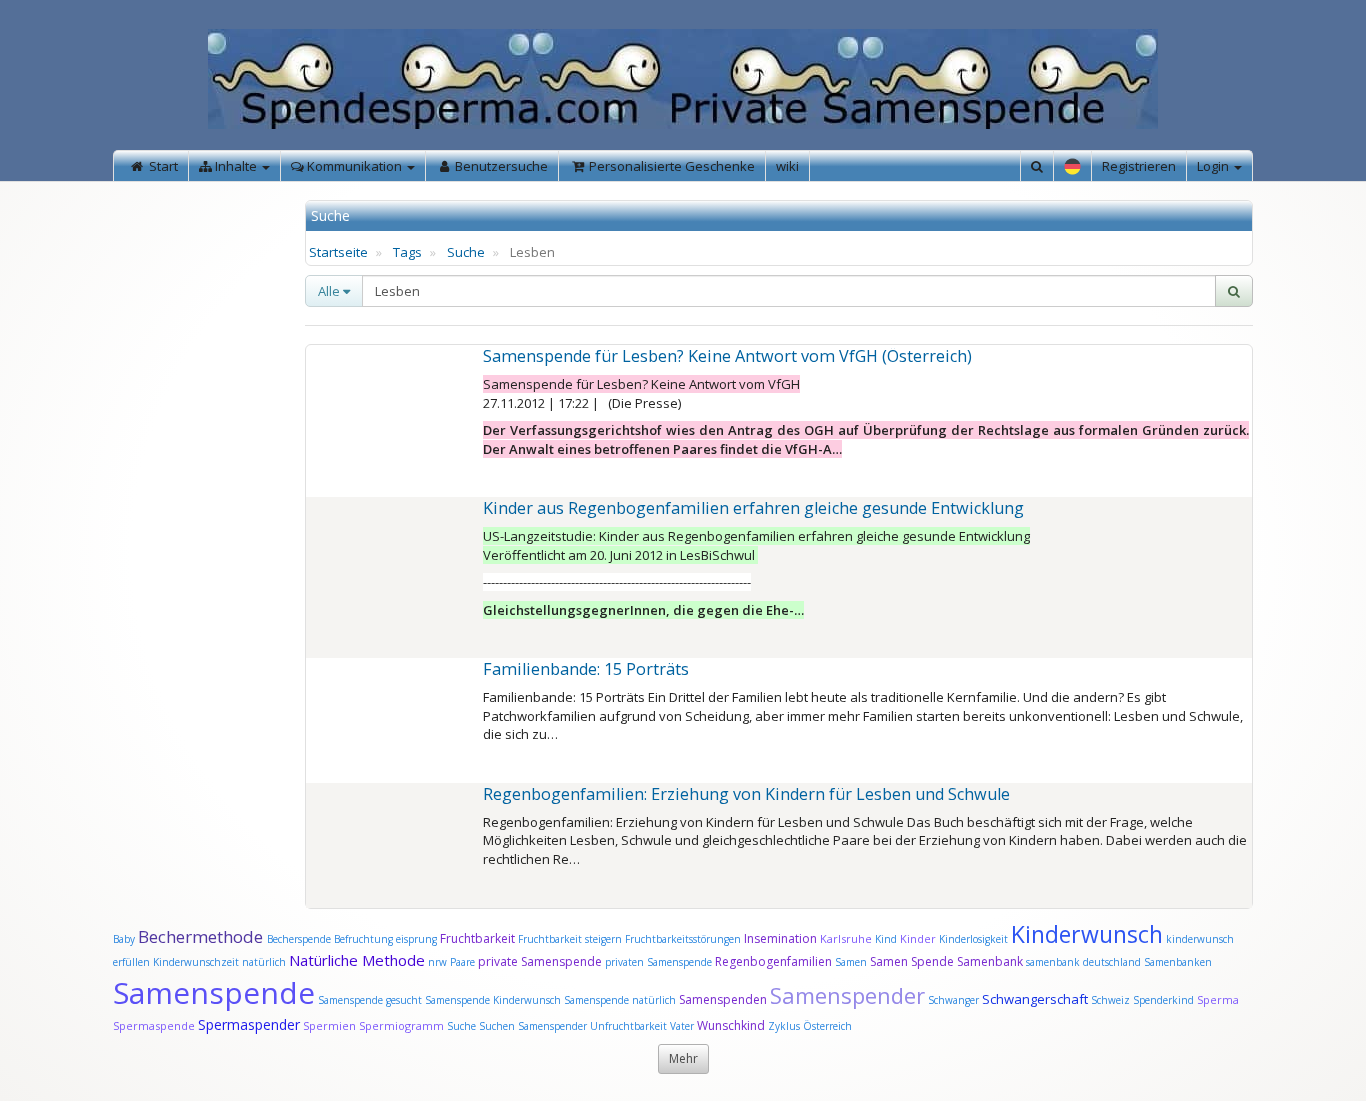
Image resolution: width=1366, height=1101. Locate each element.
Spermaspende (154, 1025)
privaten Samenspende (658, 962)
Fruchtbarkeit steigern (570, 939)
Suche (466, 252)
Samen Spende (912, 961)
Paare (464, 962)
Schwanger (953, 1000)
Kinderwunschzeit (196, 962)
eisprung (416, 939)
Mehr (683, 1058)
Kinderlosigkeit (975, 939)
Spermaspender (249, 1024)
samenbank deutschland (1083, 962)
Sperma (1218, 999)
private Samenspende (540, 961)
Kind (887, 939)
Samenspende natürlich (620, 1000)
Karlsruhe (846, 938)
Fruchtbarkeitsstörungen (684, 939)
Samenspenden (723, 999)
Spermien (329, 1025)
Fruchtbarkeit (479, 938)
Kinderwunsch (1087, 934)
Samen (852, 962)
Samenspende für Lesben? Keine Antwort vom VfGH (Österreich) (727, 356)
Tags (407, 252)
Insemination (780, 938)
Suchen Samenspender (533, 1026)
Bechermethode (202, 936)
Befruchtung (363, 939)
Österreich (827, 1026)
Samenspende (214, 992)
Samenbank (990, 961)
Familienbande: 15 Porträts (586, 669)
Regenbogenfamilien (773, 961)
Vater (683, 1026)
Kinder (918, 938)
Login (1214, 166)
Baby (124, 939)
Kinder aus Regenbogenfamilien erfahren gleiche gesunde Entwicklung (753, 508)
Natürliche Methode (357, 960)
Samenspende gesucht (370, 1000)
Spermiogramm (401, 1025)
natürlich (264, 962)
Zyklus (784, 1026)
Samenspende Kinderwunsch (493, 1000)
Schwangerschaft (1036, 999)
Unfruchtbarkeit (630, 1026)
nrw (437, 962)
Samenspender (847, 995)
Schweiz (1110, 1000)
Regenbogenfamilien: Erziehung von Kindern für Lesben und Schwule (746, 794)
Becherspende (299, 939)
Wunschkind (731, 1025)
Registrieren (1139, 166)
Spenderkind (1163, 1000)
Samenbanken (1178, 962)
